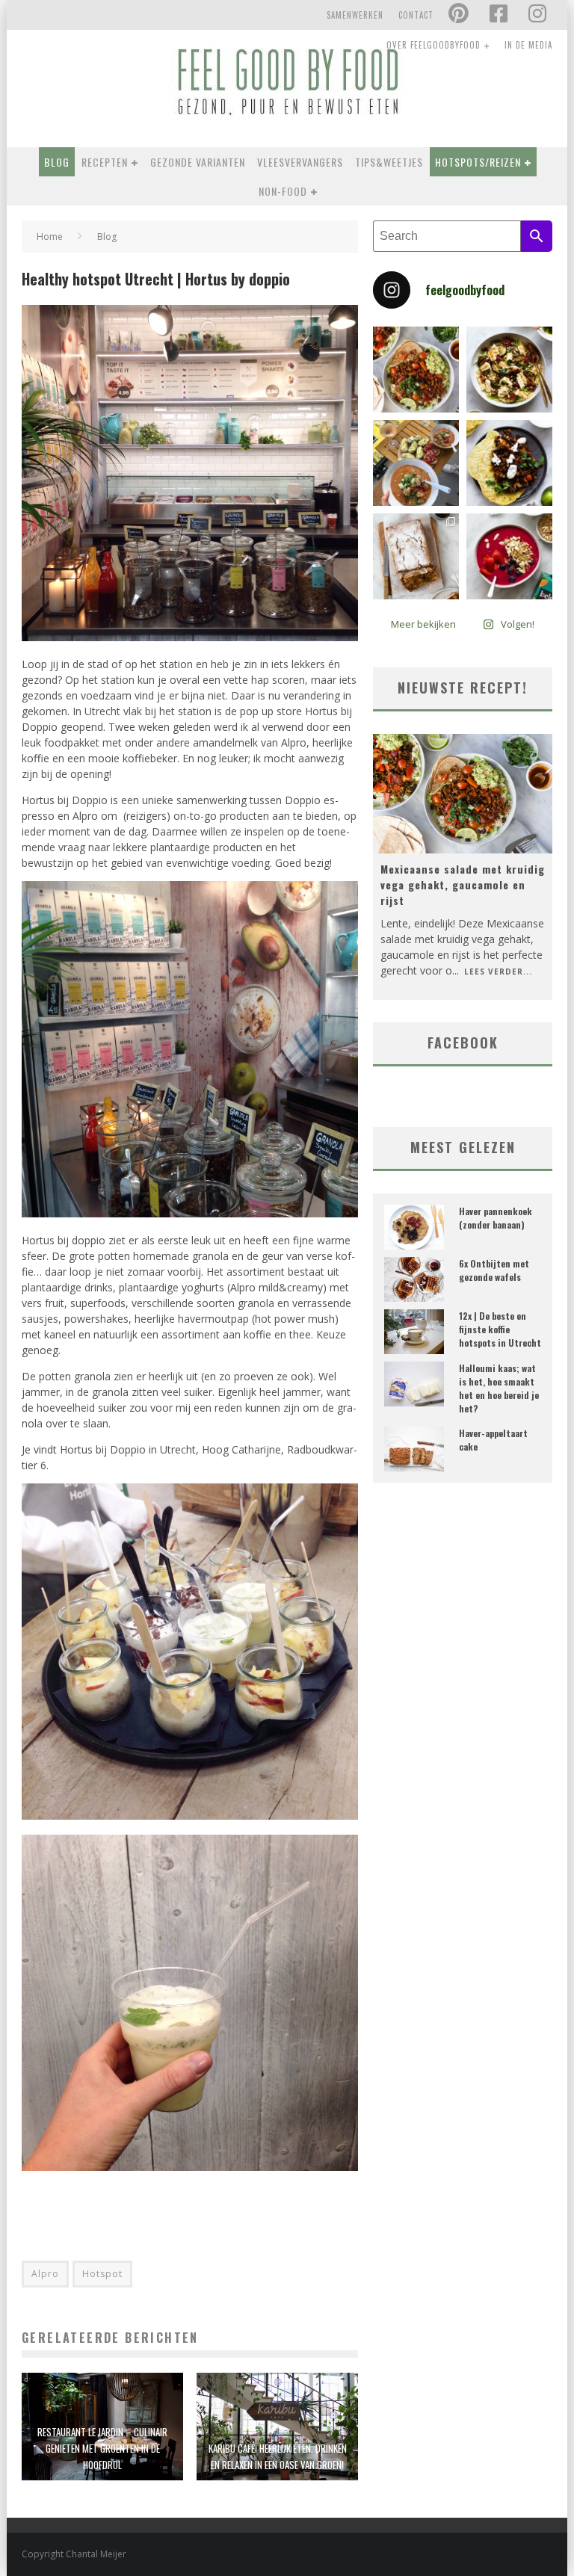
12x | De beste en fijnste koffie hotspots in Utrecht (500, 1329)
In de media (528, 45)
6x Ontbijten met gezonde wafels (494, 1270)
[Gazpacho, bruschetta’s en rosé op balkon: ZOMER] (416, 463)
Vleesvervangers (300, 162)
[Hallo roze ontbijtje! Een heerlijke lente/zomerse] (509, 556)
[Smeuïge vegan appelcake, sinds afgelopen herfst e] (416, 556)
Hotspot (102, 2274)
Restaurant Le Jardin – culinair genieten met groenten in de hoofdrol (102, 2448)
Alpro (45, 2274)
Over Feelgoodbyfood (433, 45)
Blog (57, 162)
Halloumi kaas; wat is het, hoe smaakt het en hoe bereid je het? (499, 1388)
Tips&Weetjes (389, 162)
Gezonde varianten (198, 162)
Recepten (105, 162)
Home (50, 237)
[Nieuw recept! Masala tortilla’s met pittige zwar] (509, 463)
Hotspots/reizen (478, 162)
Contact (416, 15)
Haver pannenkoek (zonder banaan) (496, 1218)
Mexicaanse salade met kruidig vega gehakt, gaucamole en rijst (463, 884)
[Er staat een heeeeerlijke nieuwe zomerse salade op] (509, 370)
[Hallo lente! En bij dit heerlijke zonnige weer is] (416, 370)
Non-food (283, 191)
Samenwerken (355, 15)
